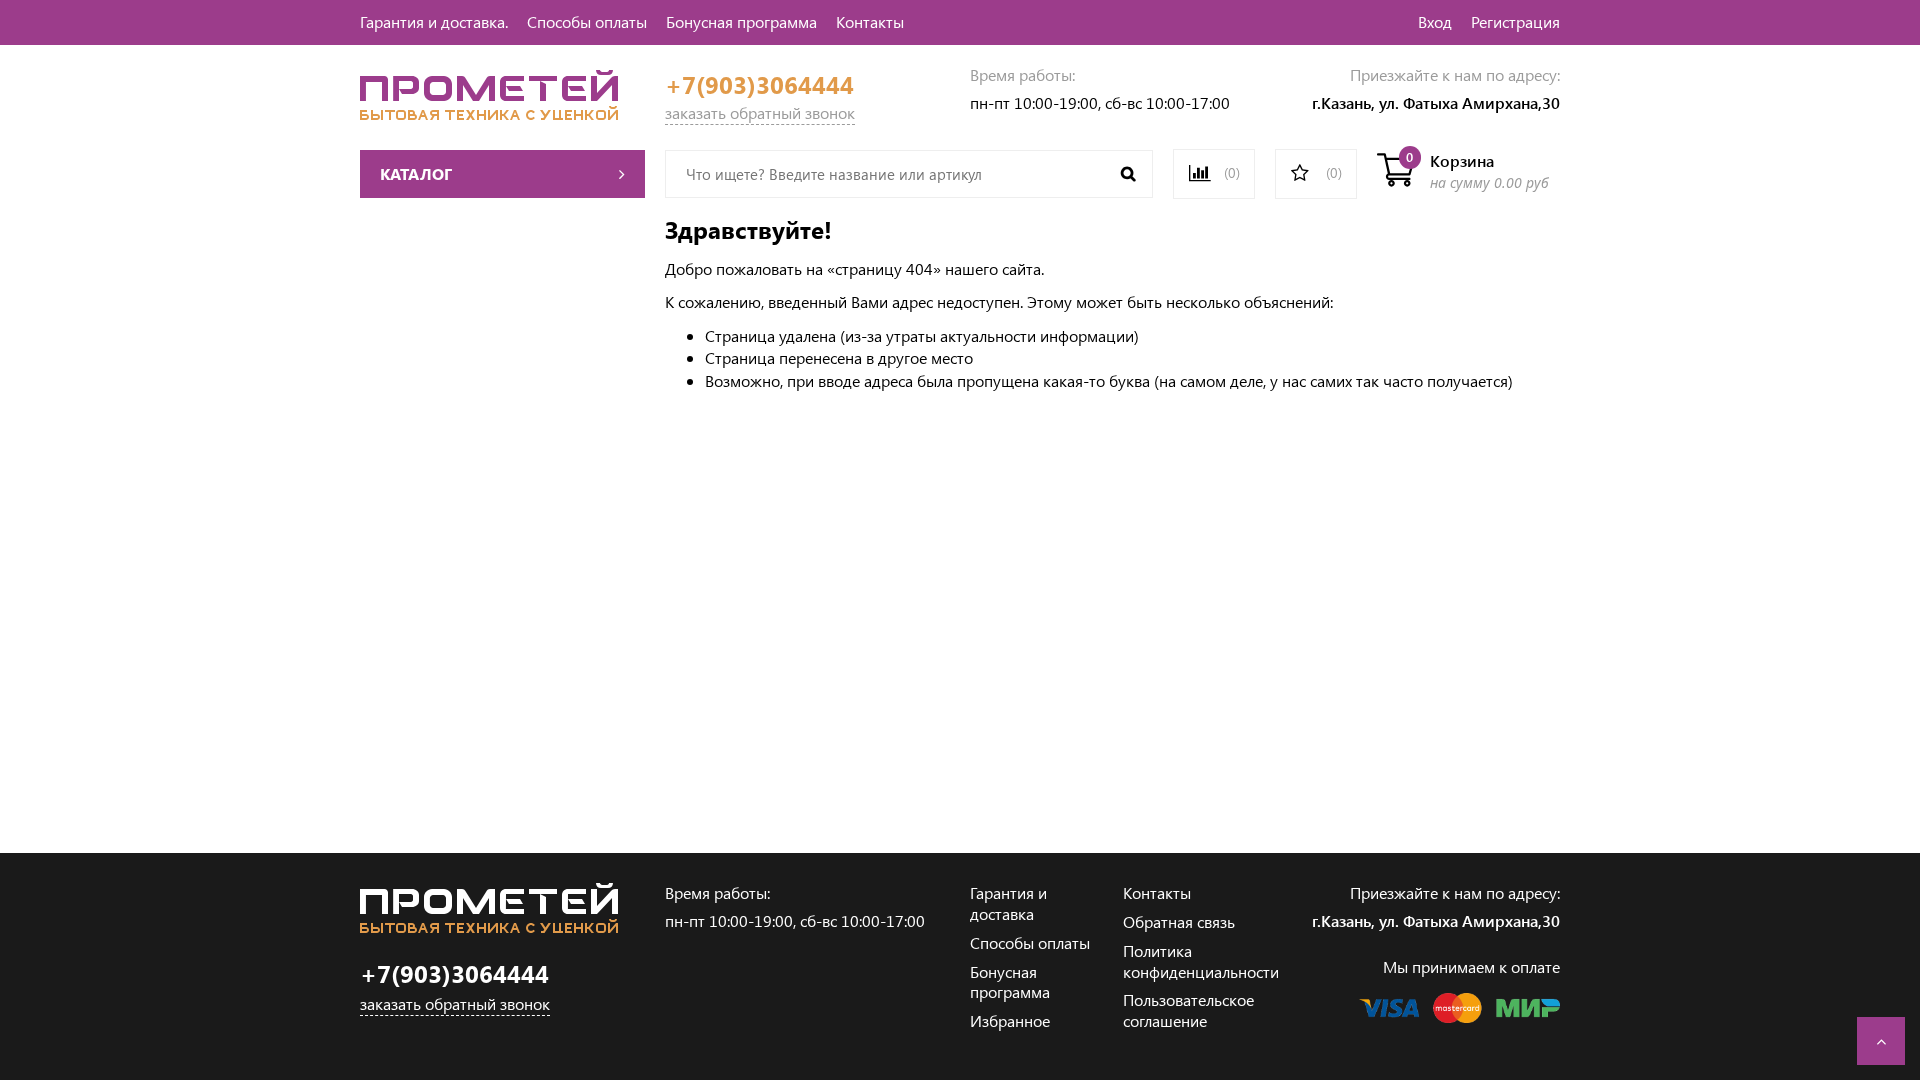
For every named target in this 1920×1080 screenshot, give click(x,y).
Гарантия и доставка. (434, 21)
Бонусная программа (741, 21)
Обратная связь (1179, 921)
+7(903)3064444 (759, 84)
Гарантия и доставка (1008, 903)
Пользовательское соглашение (1188, 1010)
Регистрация (1515, 21)
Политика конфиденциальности (1201, 961)
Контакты (870, 21)
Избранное (1010, 1020)
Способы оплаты (587, 21)
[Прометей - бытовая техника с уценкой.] (489, 113)
